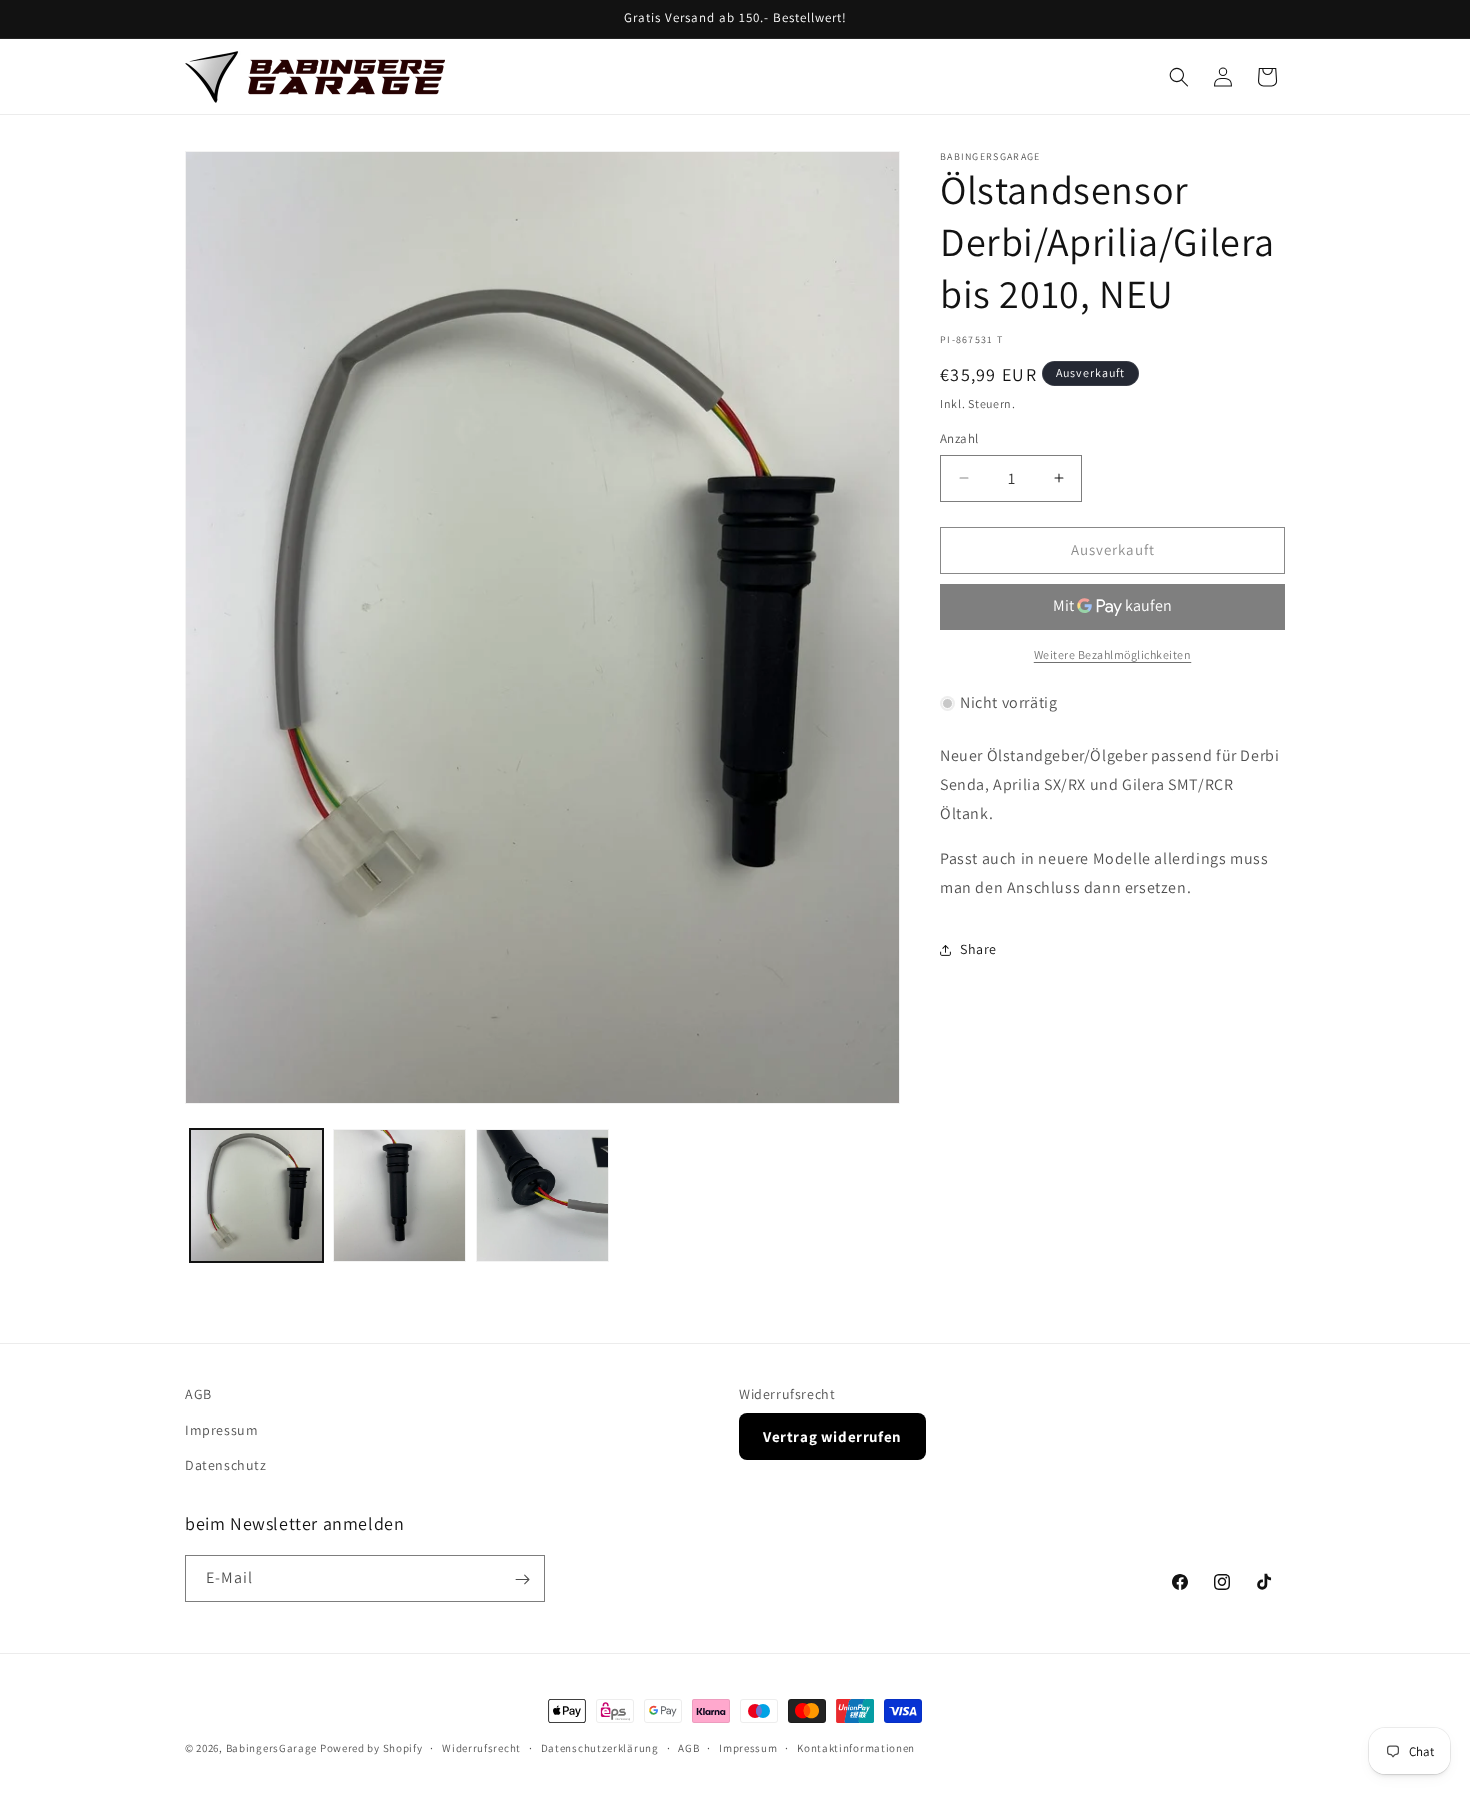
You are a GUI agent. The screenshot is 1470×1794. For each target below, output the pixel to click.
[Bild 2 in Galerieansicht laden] (399, 1195)
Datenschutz (226, 1464)
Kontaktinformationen (856, 1747)
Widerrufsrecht (787, 1394)
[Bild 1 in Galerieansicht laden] (256, 1195)
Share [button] (978, 949)
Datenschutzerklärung (600, 1747)
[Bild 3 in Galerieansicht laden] (542, 1195)
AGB (198, 1394)
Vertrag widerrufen (832, 1435)
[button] (1179, 77)
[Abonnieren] (522, 1579)
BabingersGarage (272, 1748)
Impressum (221, 1429)
